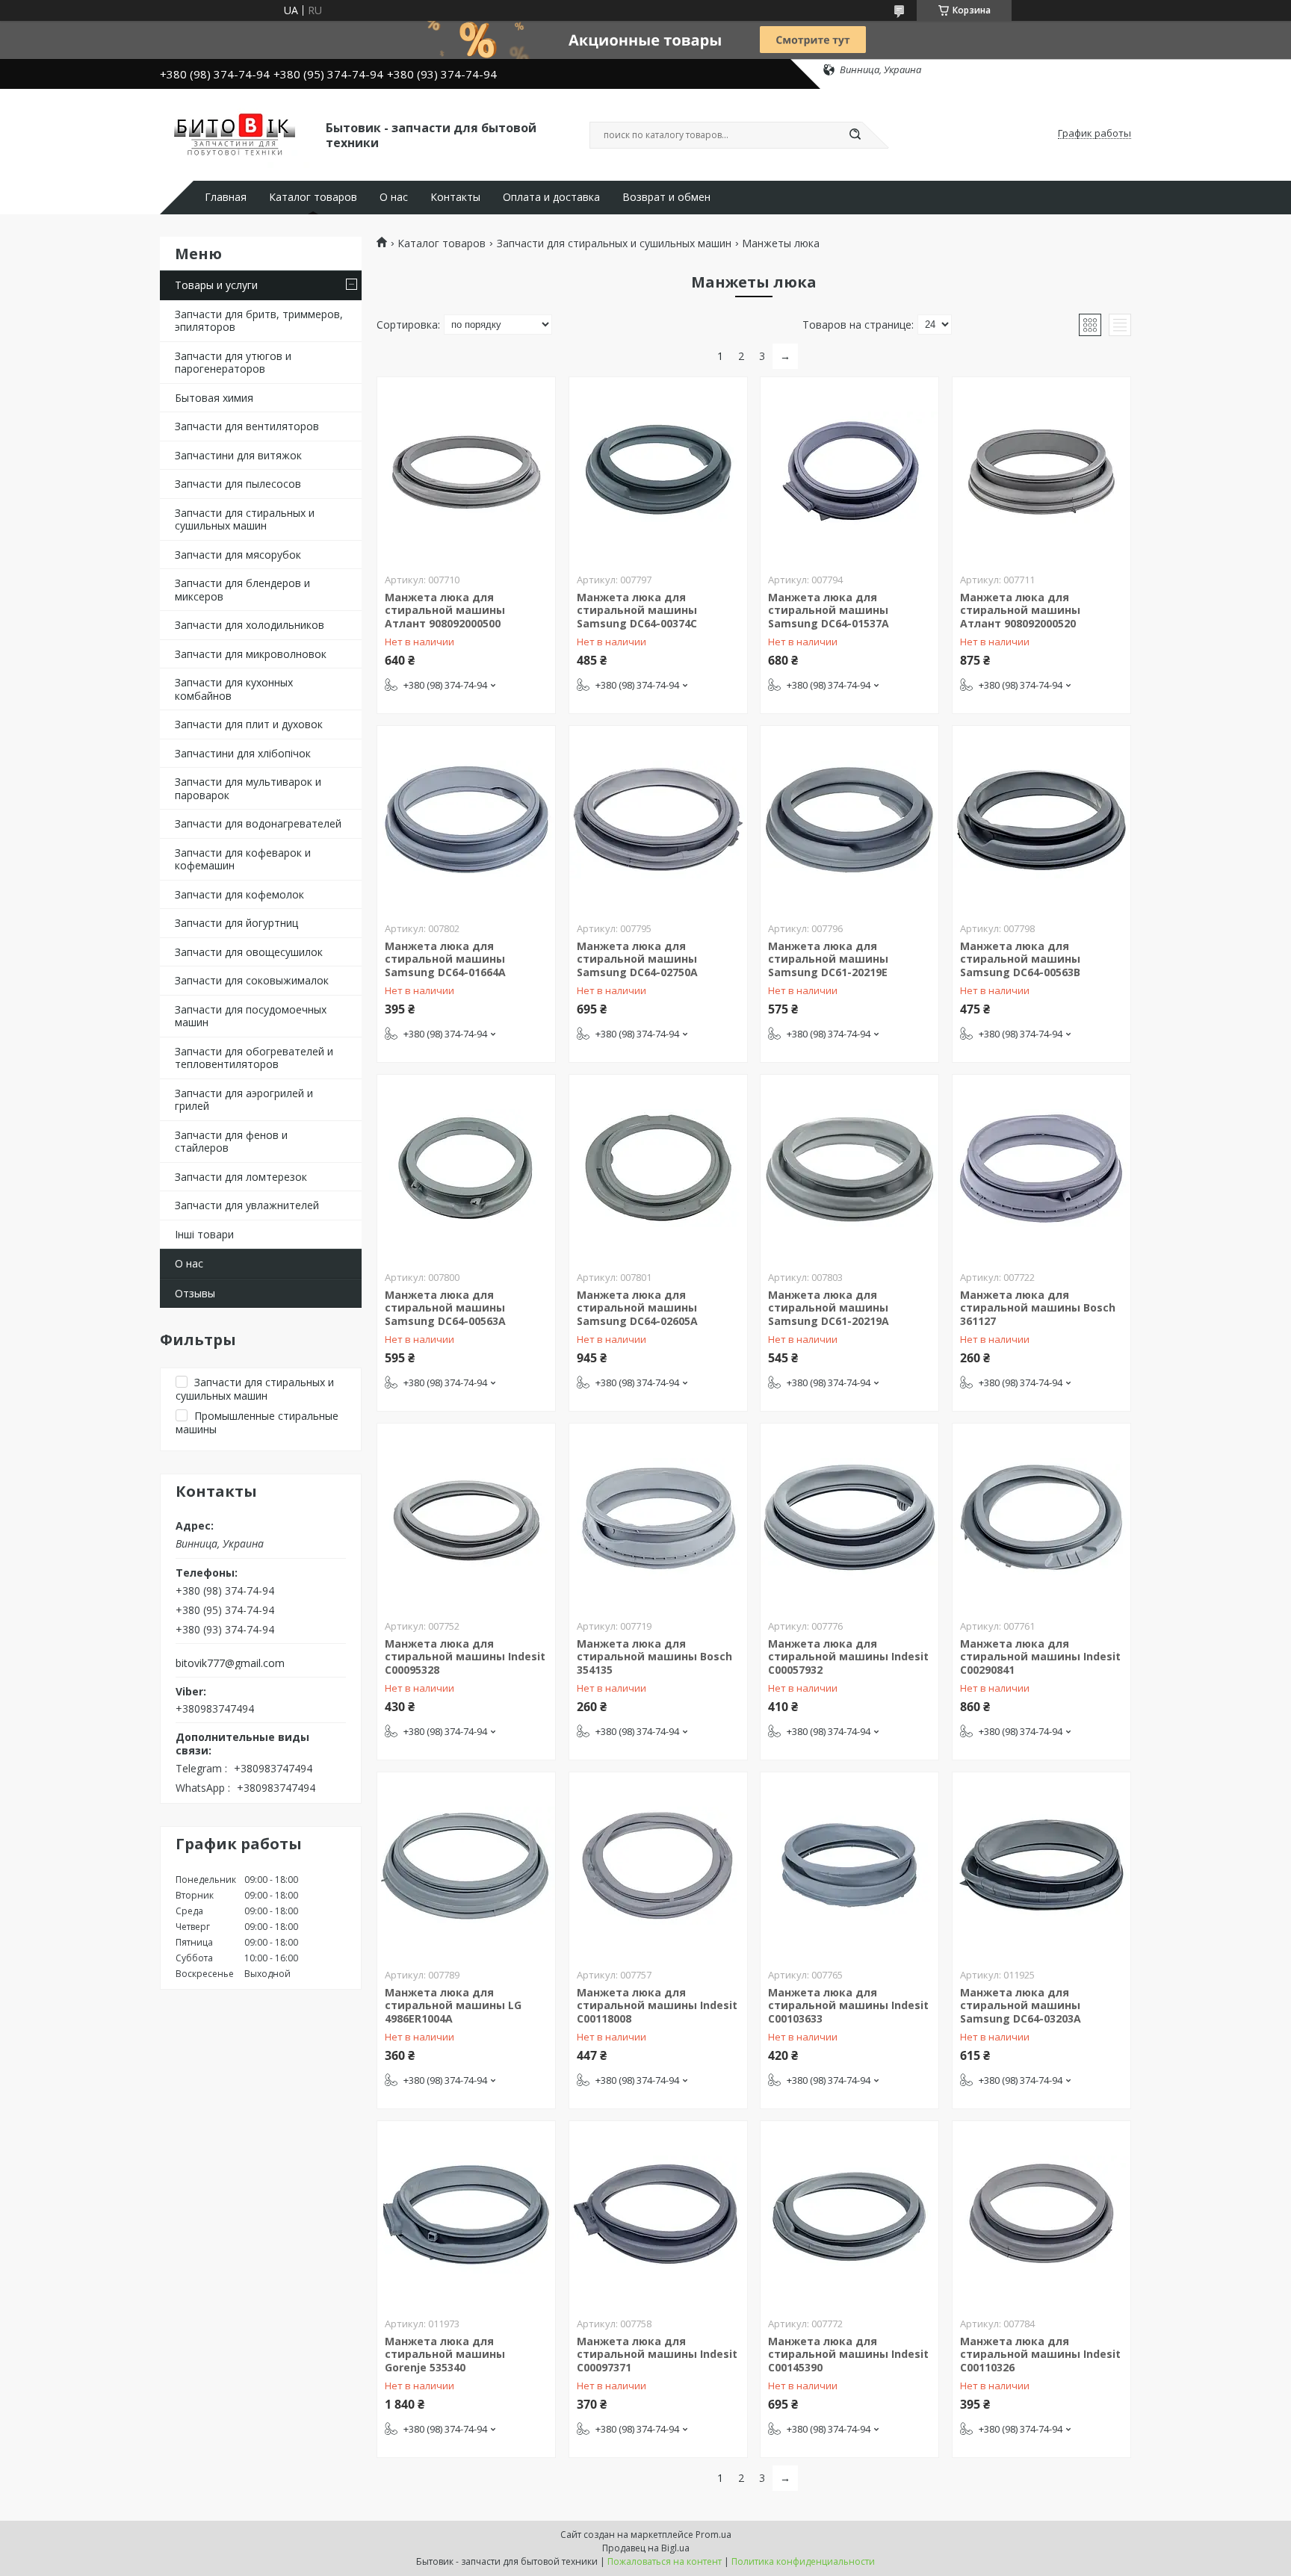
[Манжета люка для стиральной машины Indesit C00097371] (658, 2215)
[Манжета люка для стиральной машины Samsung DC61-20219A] (849, 1168)
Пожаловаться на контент (665, 2561)
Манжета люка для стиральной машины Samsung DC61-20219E (828, 959)
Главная (226, 197)
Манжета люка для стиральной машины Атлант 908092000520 (1020, 610)
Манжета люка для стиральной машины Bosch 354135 (654, 1657)
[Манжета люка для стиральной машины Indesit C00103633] (849, 1866)
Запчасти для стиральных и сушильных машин (245, 519)
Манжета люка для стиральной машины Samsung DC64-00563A (445, 1308)
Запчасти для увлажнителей (247, 1205)
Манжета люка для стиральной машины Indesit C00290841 (1040, 1657)
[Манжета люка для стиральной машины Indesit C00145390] (849, 2215)
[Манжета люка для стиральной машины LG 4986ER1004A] (466, 1866)
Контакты (455, 197)
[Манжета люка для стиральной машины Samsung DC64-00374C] (658, 471)
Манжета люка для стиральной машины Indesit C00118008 (657, 2005)
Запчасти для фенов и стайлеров (231, 1142)
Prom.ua (713, 2535)
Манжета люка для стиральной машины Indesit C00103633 (848, 2005)
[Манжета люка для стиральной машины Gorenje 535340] (466, 2215)
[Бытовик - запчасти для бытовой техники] (236, 134)
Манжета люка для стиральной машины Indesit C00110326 (1040, 2354)
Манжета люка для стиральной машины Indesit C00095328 (465, 1657)
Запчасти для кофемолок (239, 894)
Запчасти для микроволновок (251, 654)
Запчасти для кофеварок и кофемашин (243, 859)
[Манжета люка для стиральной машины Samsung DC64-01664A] (466, 819)
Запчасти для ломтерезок (241, 1177)
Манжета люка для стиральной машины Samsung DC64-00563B (1020, 959)
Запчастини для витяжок (238, 455)
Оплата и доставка (551, 197)
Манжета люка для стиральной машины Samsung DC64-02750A (637, 959)
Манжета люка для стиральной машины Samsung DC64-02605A (637, 1308)
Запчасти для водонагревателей (258, 823)
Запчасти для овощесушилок (249, 952)
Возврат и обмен (666, 197)
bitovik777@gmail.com (230, 1663)
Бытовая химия (214, 398)
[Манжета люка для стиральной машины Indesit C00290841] (1041, 1517)
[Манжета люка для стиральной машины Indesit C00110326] (1041, 2215)
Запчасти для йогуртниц (236, 923)
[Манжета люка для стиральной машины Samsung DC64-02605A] (658, 1168)
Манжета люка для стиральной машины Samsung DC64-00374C (637, 610)
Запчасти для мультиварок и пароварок (248, 788)
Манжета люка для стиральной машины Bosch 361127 (1038, 1308)
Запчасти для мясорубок (238, 555)
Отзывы (195, 1293)
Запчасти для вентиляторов (247, 426)
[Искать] (855, 135)
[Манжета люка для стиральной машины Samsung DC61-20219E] (849, 819)
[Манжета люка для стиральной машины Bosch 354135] (658, 1517)
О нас (394, 197)
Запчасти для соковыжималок (252, 980)
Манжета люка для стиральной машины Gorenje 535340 (445, 2354)
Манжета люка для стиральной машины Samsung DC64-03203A (1021, 2005)
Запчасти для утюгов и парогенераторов (233, 363)
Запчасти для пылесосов (238, 484)
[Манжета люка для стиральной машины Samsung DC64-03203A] (1041, 1866)
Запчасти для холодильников (250, 625)
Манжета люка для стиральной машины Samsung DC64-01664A (445, 959)
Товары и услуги (216, 285)
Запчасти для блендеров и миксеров (242, 590)
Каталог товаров (313, 197)
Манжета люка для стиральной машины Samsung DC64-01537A (829, 610)
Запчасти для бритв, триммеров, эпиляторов (259, 321)
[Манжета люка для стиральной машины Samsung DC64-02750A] (658, 819)
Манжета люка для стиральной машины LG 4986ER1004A (453, 2005)
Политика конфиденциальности (803, 2561)
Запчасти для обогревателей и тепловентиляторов (254, 1058)
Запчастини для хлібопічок (243, 753)
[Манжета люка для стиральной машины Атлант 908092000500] (466, 471)
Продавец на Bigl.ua (646, 2548)
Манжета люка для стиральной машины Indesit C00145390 (848, 2354)
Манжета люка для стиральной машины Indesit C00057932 (848, 1657)
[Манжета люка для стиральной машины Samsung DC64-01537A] (849, 471)
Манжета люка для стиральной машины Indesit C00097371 (657, 2354)
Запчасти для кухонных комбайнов (234, 689)
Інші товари (204, 1234)
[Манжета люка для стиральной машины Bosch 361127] (1041, 1168)
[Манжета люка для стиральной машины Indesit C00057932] (849, 1517)
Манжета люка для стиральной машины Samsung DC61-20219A (829, 1308)
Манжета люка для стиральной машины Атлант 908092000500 (445, 610)
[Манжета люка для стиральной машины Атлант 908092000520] (1041, 471)
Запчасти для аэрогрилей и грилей (244, 1100)
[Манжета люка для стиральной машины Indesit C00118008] (658, 1866)
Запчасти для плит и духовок (249, 724)
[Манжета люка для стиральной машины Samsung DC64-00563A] (466, 1168)
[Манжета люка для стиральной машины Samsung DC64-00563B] (1041, 819)
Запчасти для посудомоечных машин (251, 1016)
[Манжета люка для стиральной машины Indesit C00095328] (466, 1517)
